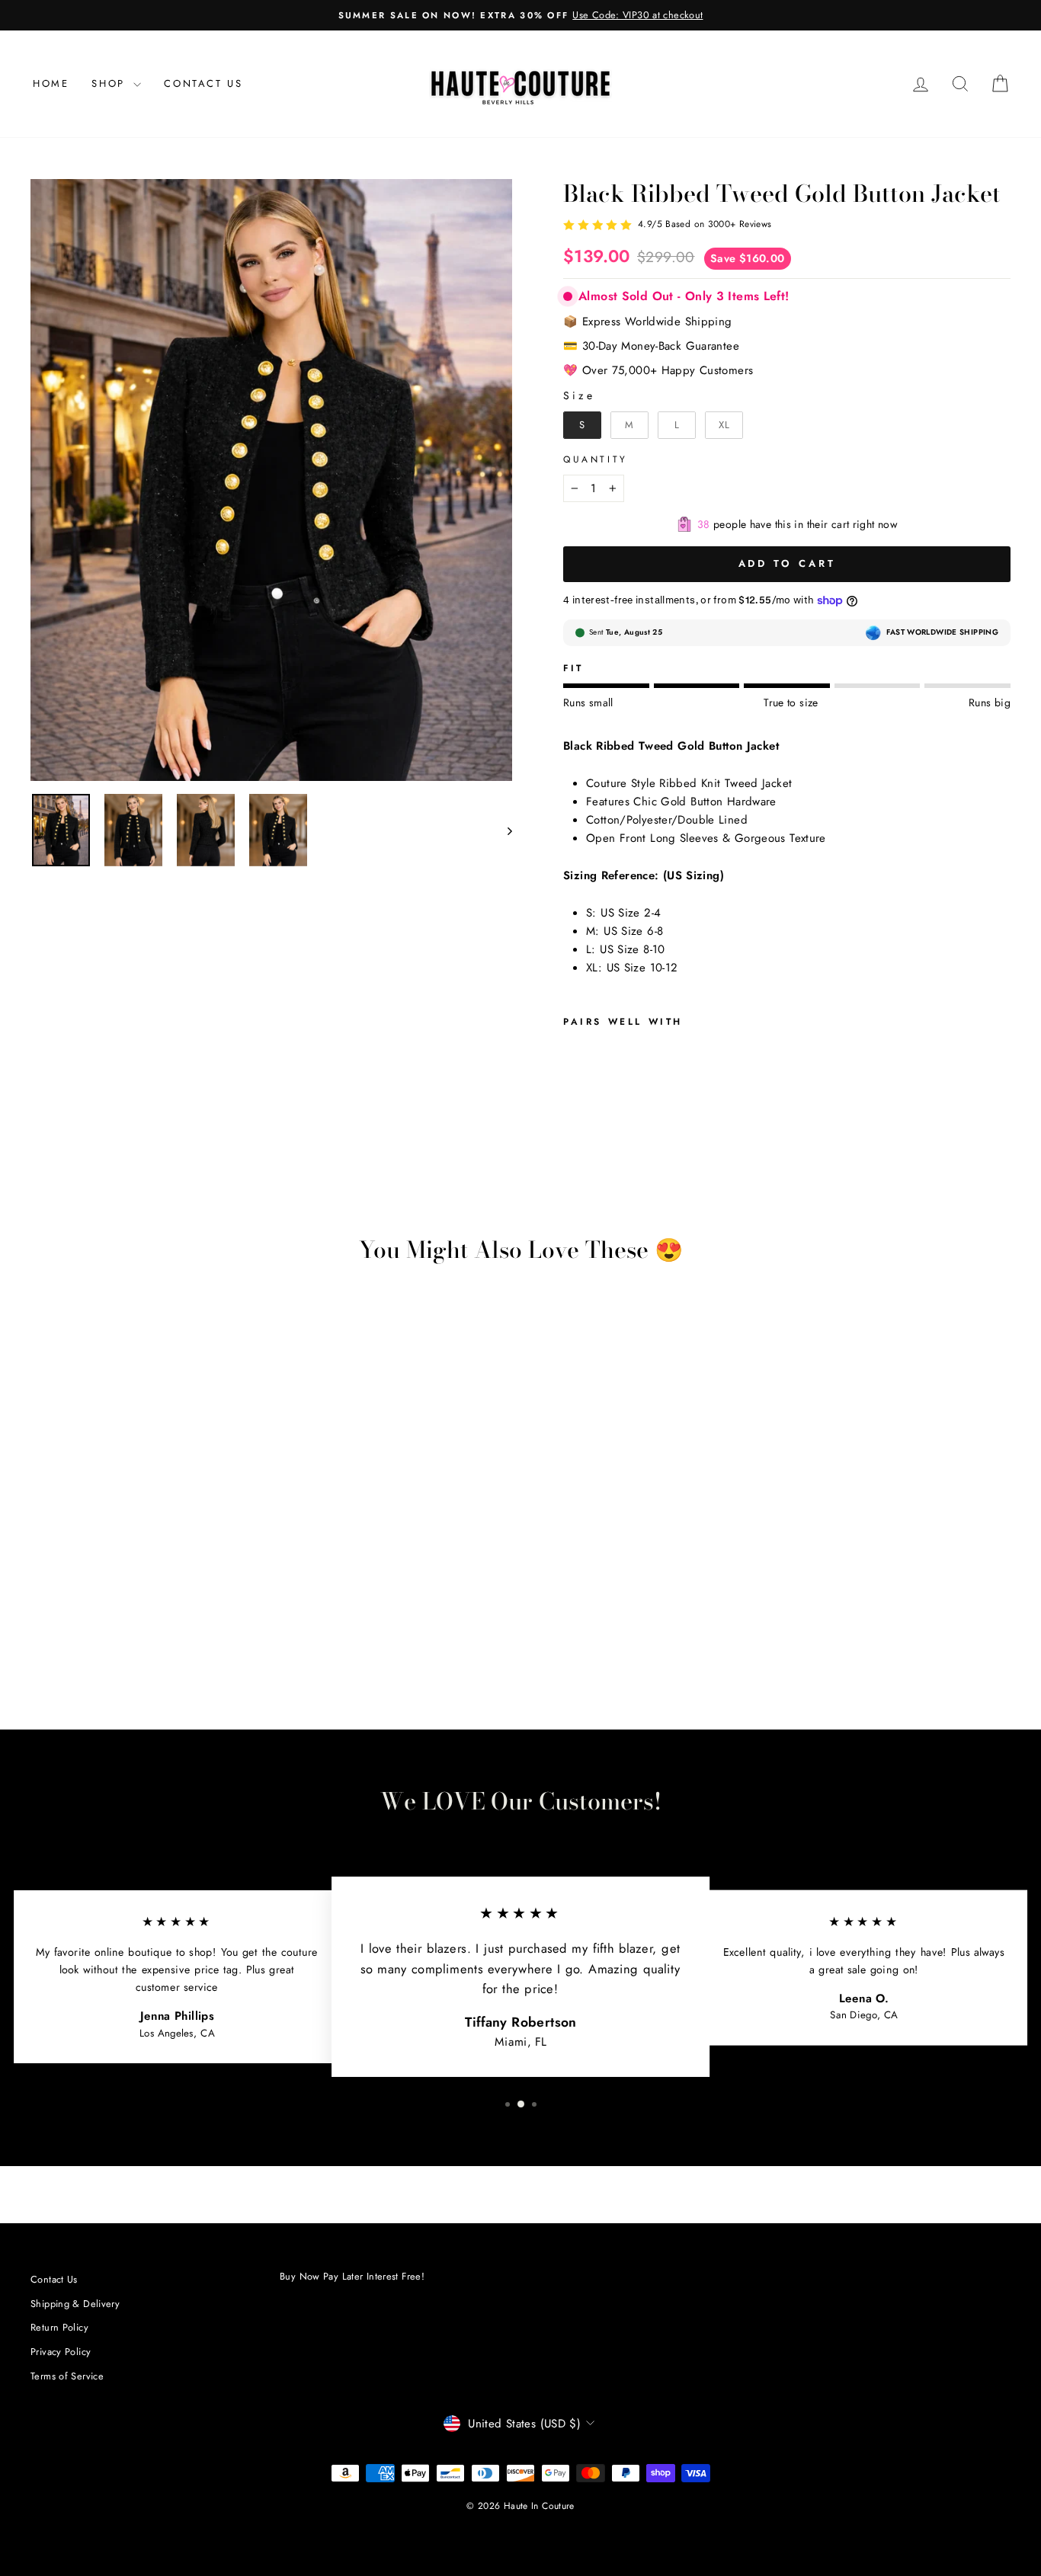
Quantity (596, 459)
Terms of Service (67, 2376)
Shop (111, 83)
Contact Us (203, 83)
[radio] (582, 425)
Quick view (146, 1575)
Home (51, 83)
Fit (573, 668)
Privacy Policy (61, 2352)
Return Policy (59, 2327)
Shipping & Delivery (75, 2304)
